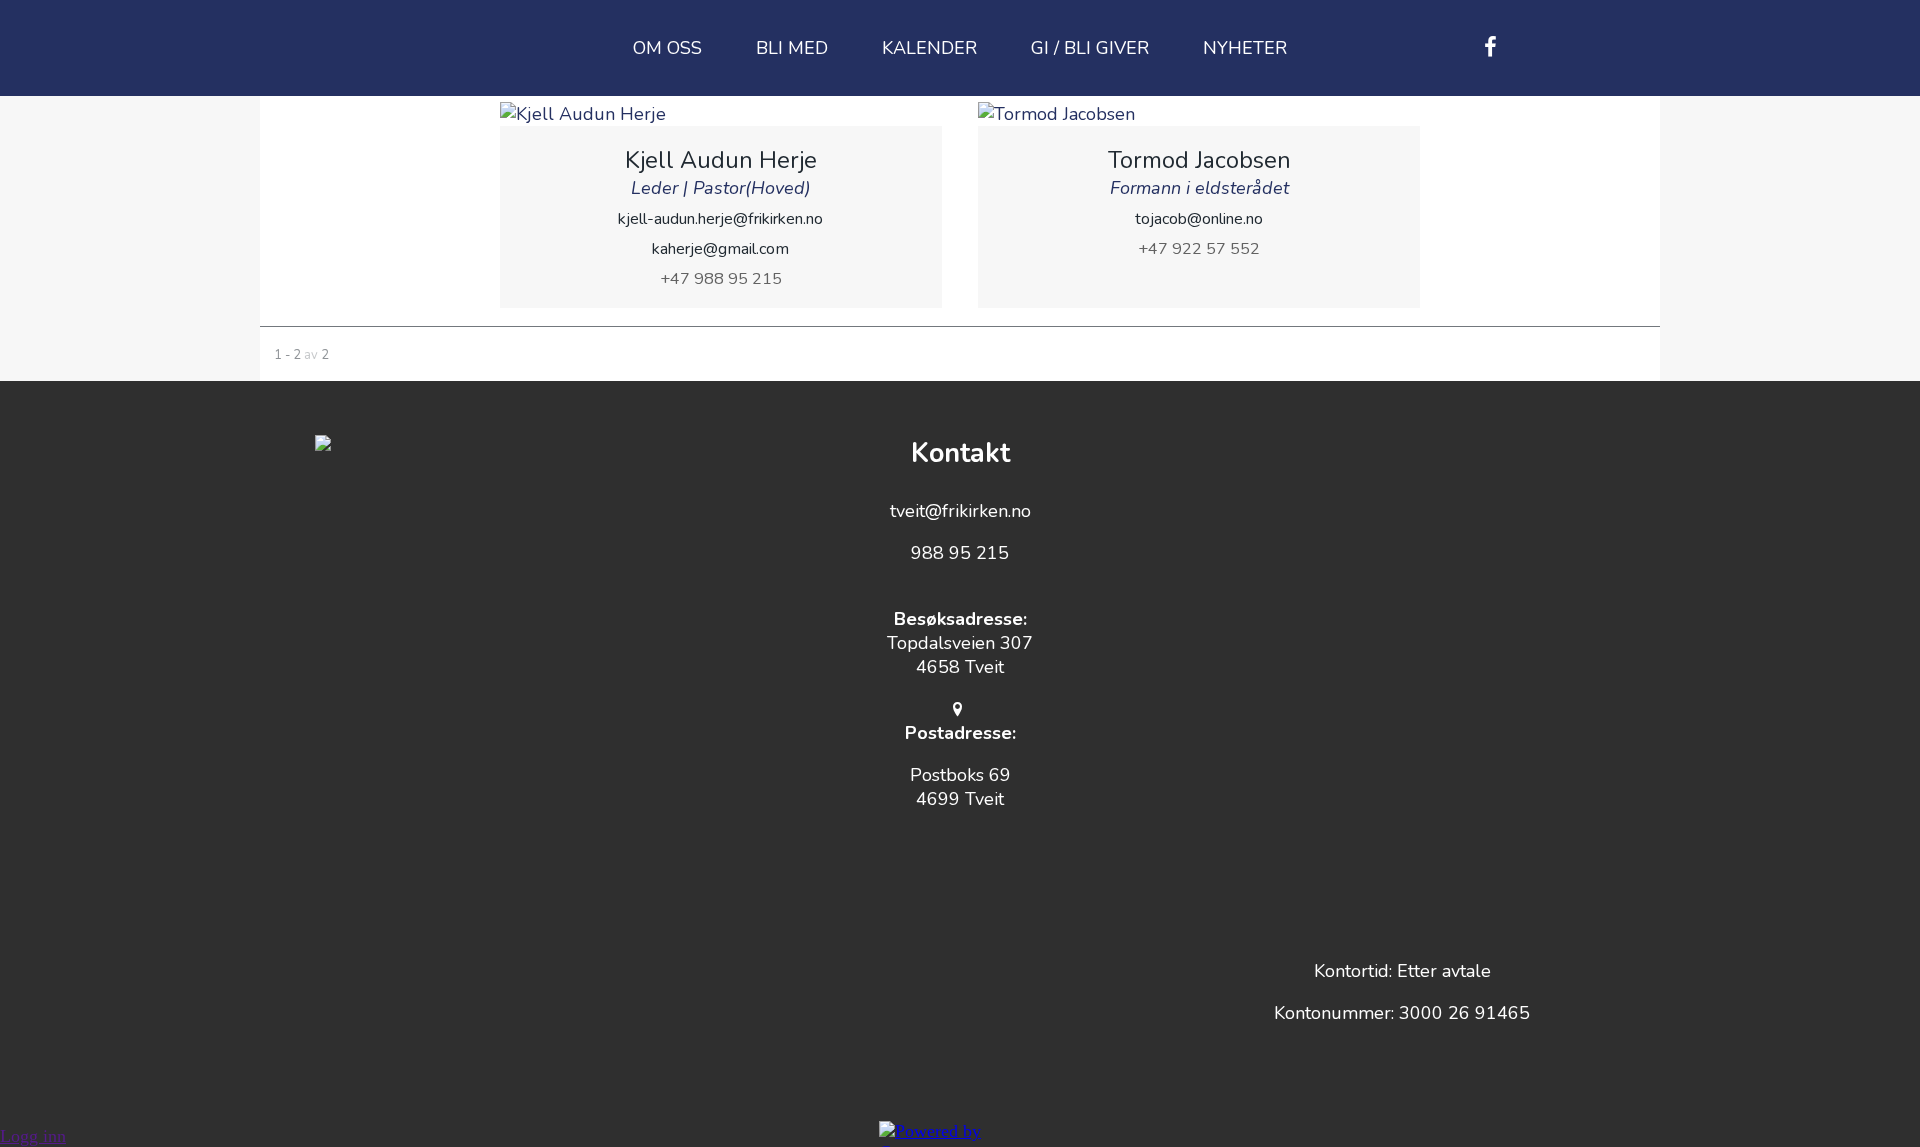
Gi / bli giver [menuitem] (1090, 48)
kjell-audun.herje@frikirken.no (720, 219)
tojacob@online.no (1199, 219)
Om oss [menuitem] (667, 48)
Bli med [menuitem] (792, 48)
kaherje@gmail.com (720, 249)
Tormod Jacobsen (1199, 160)
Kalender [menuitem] (929, 48)
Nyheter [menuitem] (1245, 48)
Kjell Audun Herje (721, 160)
